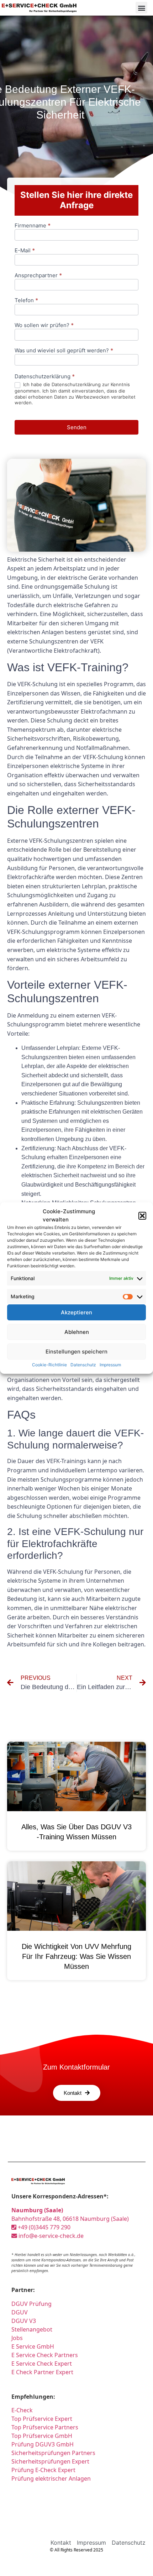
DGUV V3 (24, 2321)
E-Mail (25, 251)
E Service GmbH (33, 2346)
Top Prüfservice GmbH (42, 2436)
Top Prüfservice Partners (45, 2427)
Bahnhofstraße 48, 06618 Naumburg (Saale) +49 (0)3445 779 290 (70, 2219)
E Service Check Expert (42, 2364)
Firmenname (33, 226)
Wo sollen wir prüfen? (44, 325)
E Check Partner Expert (42, 2372)
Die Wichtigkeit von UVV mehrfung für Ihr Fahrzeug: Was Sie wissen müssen (76, 1956)
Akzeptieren (76, 1312)
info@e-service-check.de (50, 2236)
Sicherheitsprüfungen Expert (50, 2461)
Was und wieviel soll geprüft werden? (64, 351)
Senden (77, 427)
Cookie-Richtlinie (49, 1365)
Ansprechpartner (38, 276)
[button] (142, 1216)
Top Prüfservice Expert (42, 2419)
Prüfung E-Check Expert (43, 2470)
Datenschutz (83, 1365)
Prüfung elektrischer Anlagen (51, 2478)
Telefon (26, 301)
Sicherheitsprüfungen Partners (53, 2453)
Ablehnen (77, 1332)
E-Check (22, 2410)
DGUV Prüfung (31, 2304)
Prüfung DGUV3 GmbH (43, 2444)
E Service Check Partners (45, 2355)
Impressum (110, 1365)
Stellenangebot (32, 2329)
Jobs (17, 2338)
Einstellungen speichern (76, 1352)
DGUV (20, 2312)
